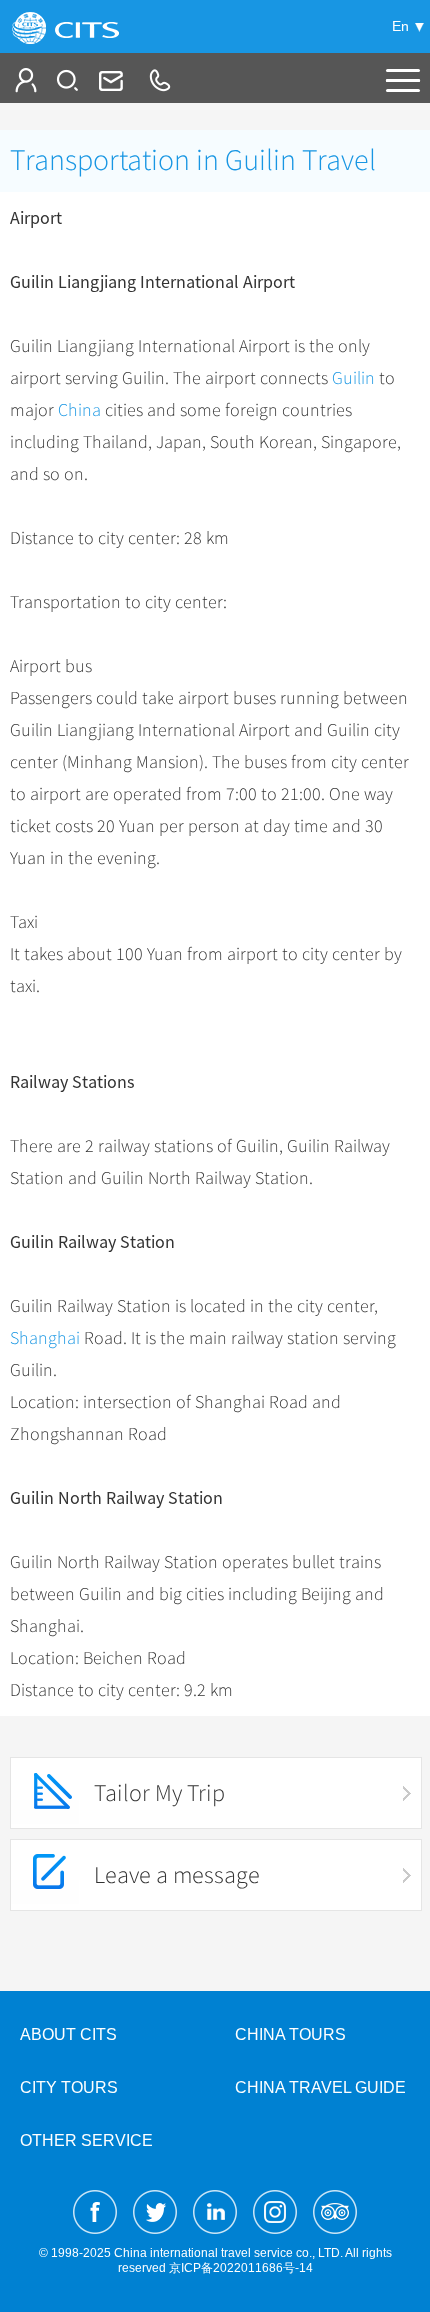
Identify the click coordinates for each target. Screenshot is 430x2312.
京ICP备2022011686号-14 (241, 2268)
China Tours (290, 2034)
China (79, 410)
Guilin (353, 378)
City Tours (69, 2087)
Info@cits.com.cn (109, 80)
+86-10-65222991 (159, 80)
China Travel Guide (320, 2087)
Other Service (86, 2140)
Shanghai (45, 1338)
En (400, 26)
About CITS (68, 2034)
